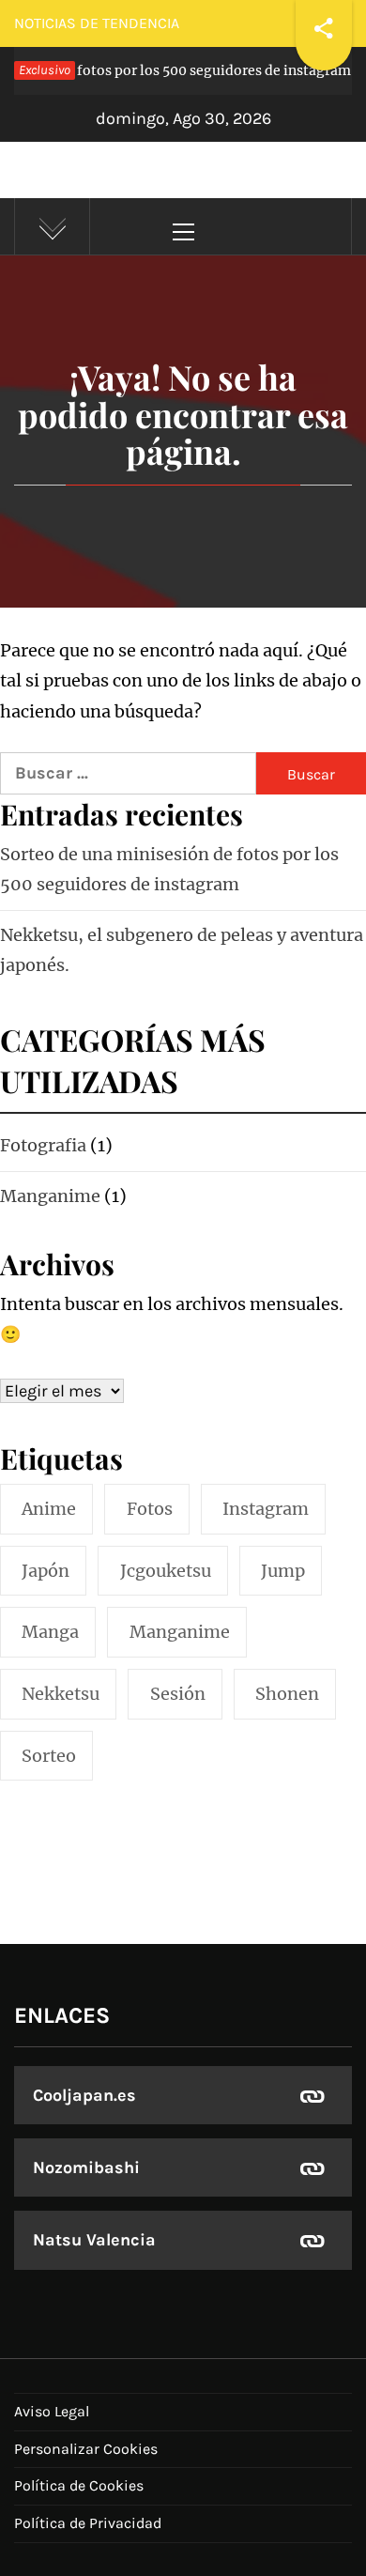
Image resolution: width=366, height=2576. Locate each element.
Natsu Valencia (94, 2240)
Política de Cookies (79, 2485)
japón (46, 1571)
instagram (266, 1509)
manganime (180, 1632)
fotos (150, 1509)
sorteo (49, 1756)
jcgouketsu (166, 1571)
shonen (287, 1694)
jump (283, 1571)
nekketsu (61, 1694)
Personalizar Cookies (86, 2449)
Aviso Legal (52, 2411)
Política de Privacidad (88, 2523)
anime (49, 1509)
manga (50, 1632)
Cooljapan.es (84, 2095)
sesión (178, 1694)
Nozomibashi (86, 2167)
